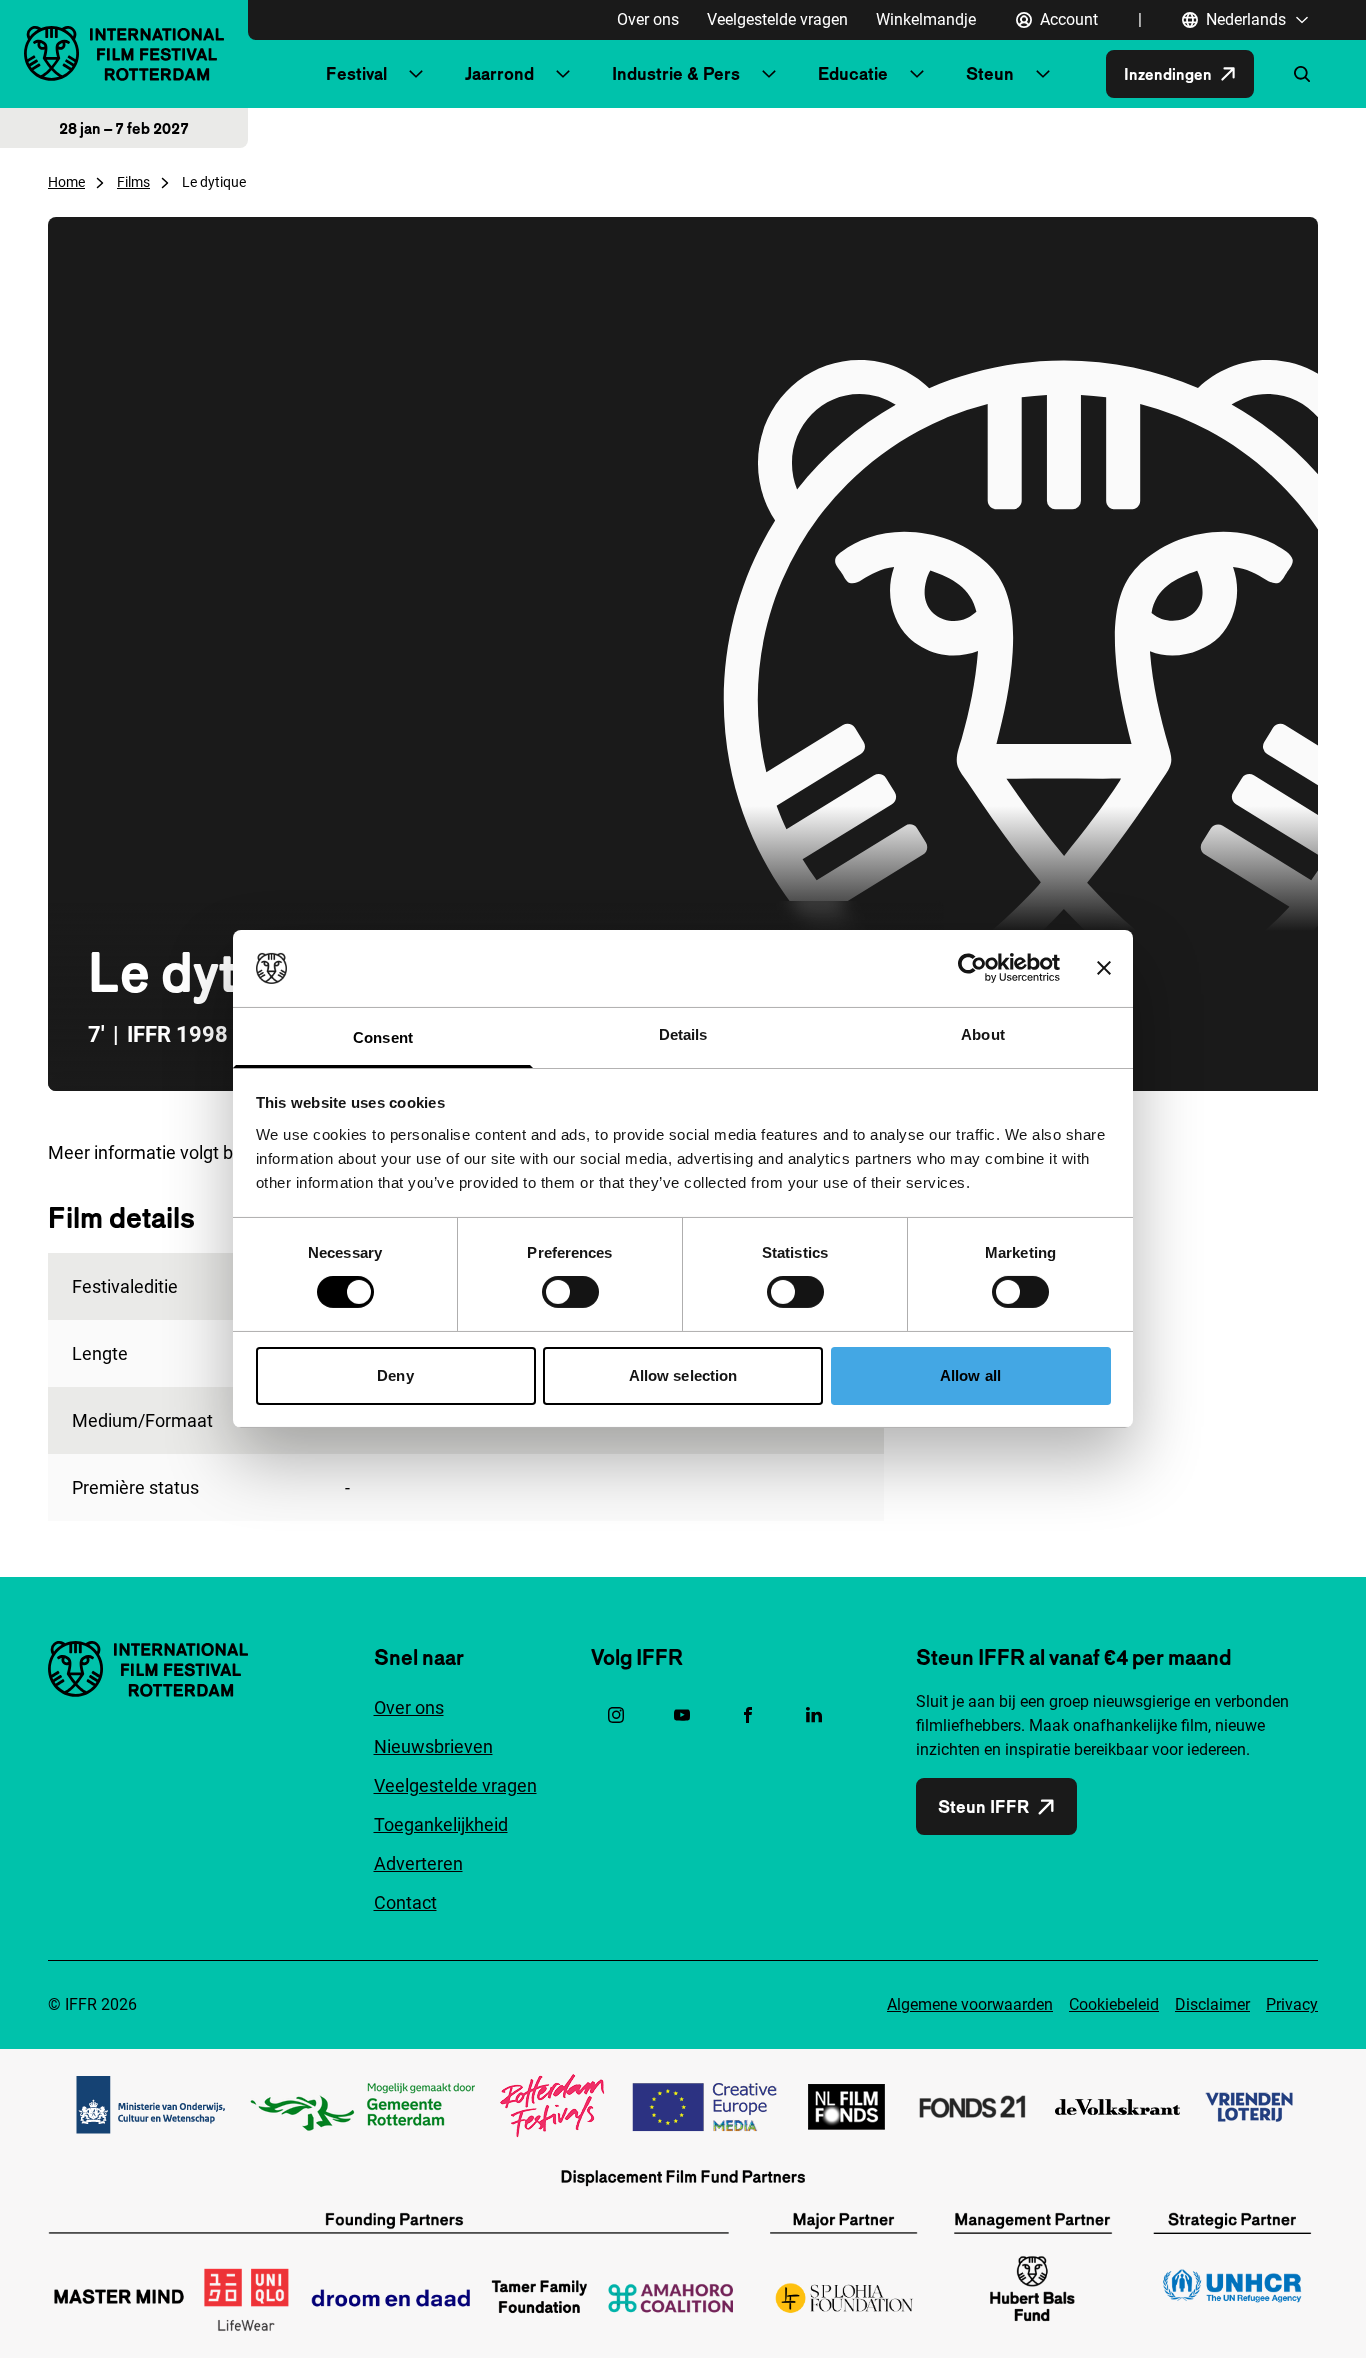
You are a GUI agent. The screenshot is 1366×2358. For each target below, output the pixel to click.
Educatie (853, 73)
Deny (395, 1375)
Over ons (648, 19)
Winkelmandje (926, 19)
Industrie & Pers (676, 73)
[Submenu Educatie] (917, 74)
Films (133, 182)
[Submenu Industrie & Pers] (769, 74)
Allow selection (683, 1375)
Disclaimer (1212, 2004)
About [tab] (983, 1034)
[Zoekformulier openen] (1302, 74)
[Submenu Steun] (1043, 74)
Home (66, 182)
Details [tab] (683, 1034)
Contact (405, 1902)
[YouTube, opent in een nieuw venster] (682, 1715)
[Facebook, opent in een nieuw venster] (748, 1715)
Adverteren (418, 1863)
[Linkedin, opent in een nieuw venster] (814, 1715)
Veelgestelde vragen (777, 19)
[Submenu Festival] (416, 74)
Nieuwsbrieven (433, 1746)
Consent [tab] (383, 1037)
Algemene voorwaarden (970, 2004)
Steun (990, 73)
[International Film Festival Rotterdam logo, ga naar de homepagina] (124, 53)
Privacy (1292, 2004)
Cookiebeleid (1114, 2004)
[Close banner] (1104, 968)
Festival (356, 73)
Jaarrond (499, 73)
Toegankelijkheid (441, 1824)
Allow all (970, 1375)
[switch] (570, 1292)
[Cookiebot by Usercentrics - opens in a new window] (972, 968)
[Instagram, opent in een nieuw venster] (616, 1715)
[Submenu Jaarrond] (563, 74)
